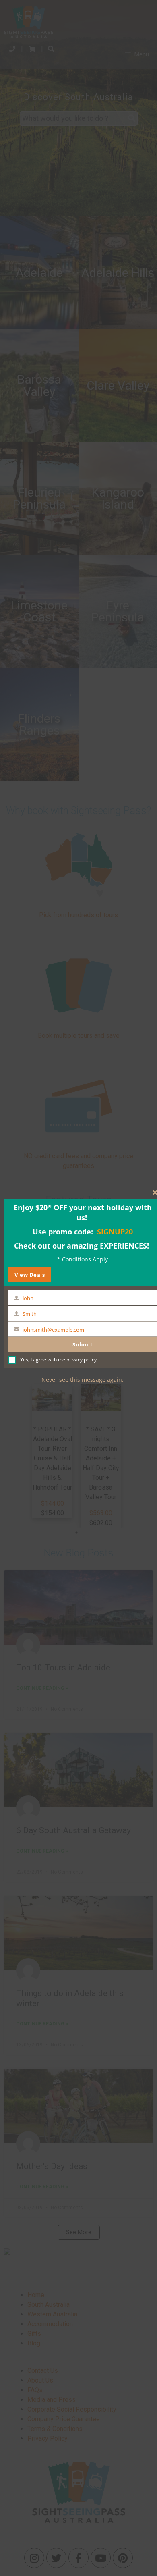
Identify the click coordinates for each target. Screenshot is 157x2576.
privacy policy (82, 1360)
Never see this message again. (83, 1380)
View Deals (30, 1275)
